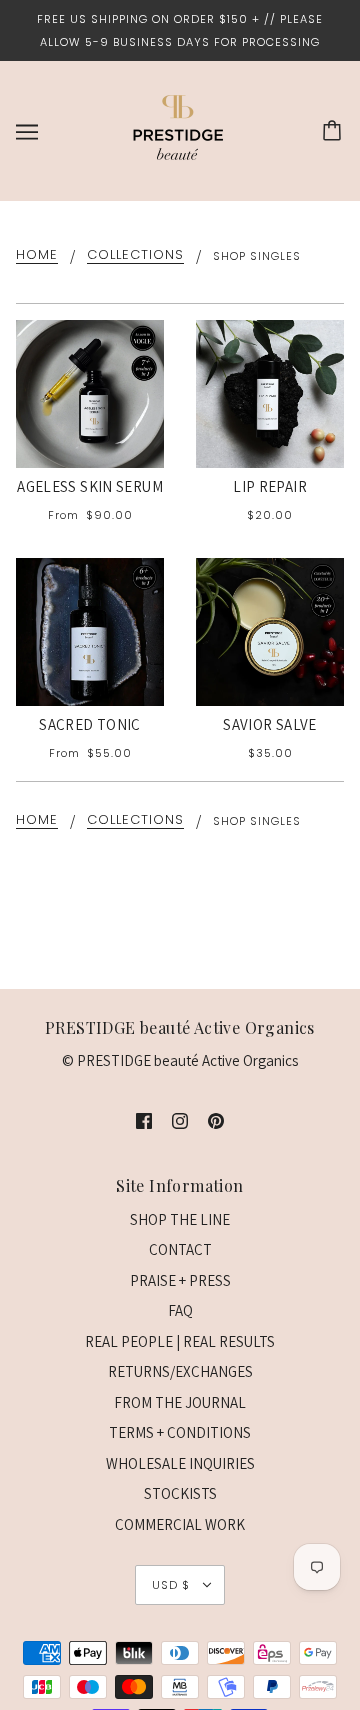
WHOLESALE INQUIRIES (180, 1463)
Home (37, 256)
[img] (144, 1120)
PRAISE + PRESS (180, 1280)
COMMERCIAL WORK (180, 1524)
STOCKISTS (180, 1493)
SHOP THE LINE (180, 1219)
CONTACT (180, 1249)
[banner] (178, 129)
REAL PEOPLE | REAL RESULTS (180, 1341)
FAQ (180, 1310)
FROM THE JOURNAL (180, 1402)
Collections (135, 256)
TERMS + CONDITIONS (180, 1432)
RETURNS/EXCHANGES (180, 1371)
